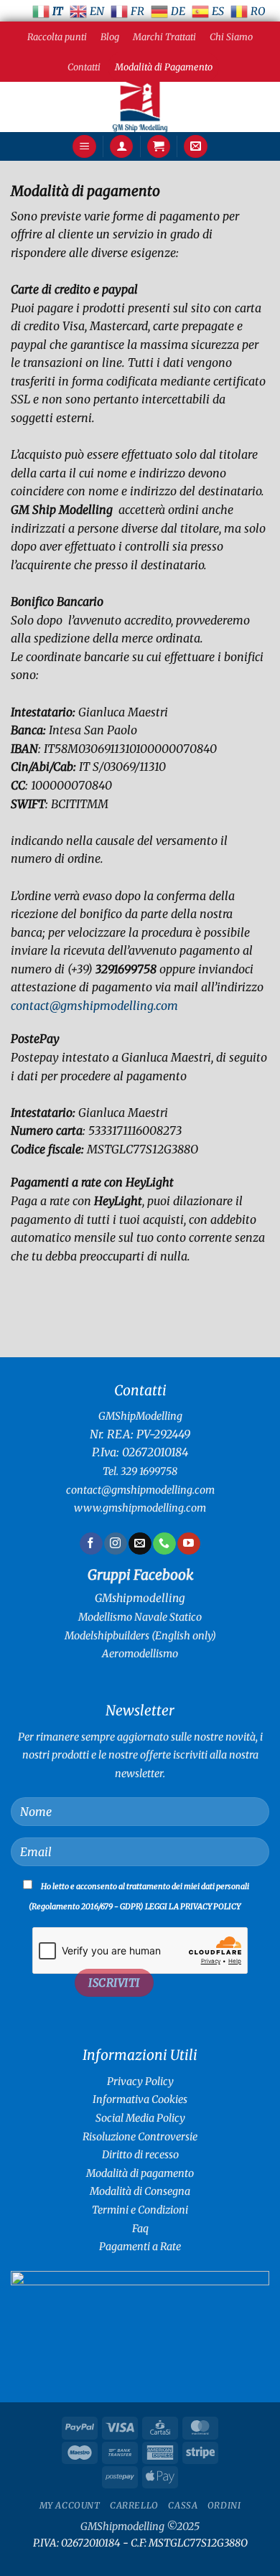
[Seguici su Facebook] (91, 1544)
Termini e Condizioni (140, 2210)
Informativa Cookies (140, 2099)
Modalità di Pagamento (164, 67)
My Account (70, 2505)
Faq (140, 2229)
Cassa (183, 2505)
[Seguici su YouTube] (188, 1544)
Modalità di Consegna (140, 2191)
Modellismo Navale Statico (140, 1617)
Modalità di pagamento (140, 2173)
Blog (110, 37)
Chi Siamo (231, 37)
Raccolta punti (57, 37)
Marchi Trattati (164, 37)
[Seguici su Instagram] (115, 1544)
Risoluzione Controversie (140, 2137)
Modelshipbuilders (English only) (140, 1636)
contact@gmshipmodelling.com (94, 1006)
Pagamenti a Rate (140, 2247)
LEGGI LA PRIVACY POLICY (193, 1906)
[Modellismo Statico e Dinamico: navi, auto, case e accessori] (140, 107)
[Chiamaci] (164, 1544)
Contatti (84, 67)
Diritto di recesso (140, 2155)
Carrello (134, 2505)
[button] (84, 147)
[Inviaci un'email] (140, 1544)
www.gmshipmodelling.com (140, 1508)
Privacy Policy (140, 2081)
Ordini (224, 2505)
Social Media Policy (140, 2118)
